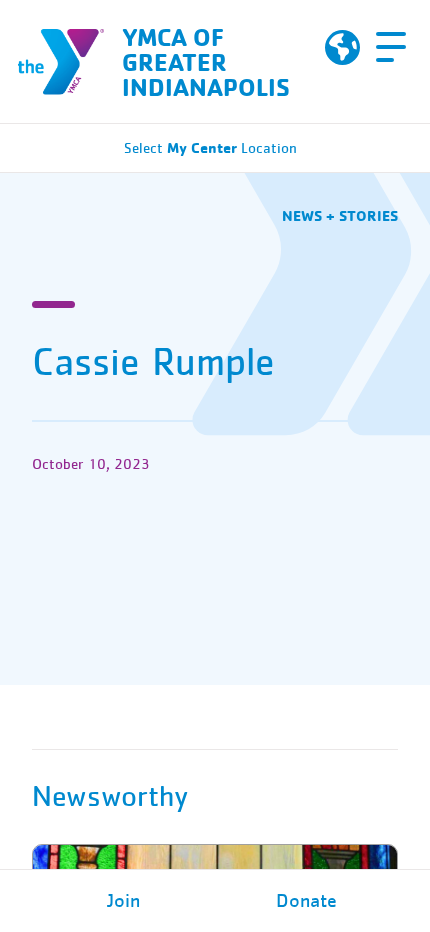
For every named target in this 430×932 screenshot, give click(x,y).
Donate (306, 901)
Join (123, 901)
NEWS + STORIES (340, 215)
